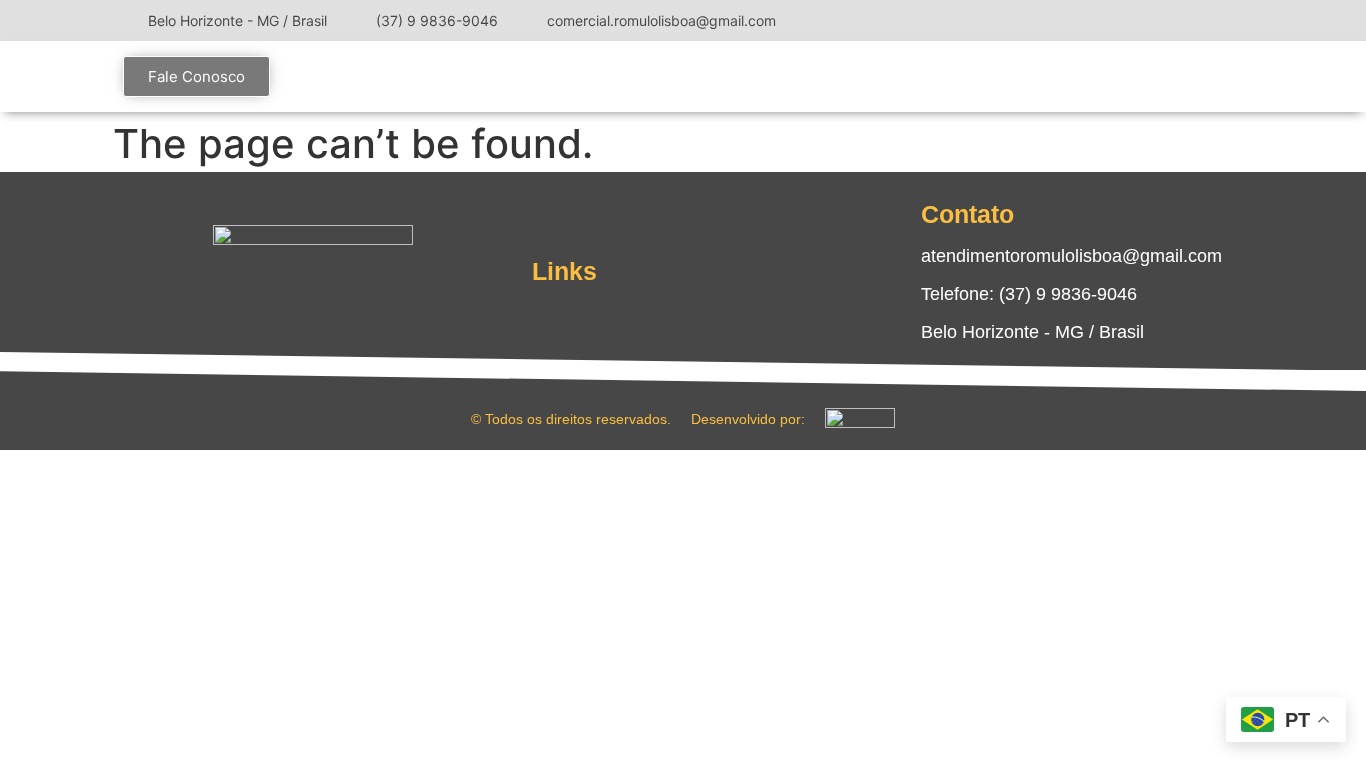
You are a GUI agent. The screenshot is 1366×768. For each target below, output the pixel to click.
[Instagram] (1143, 20)
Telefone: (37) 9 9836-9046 (1029, 294)
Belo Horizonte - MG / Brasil (1032, 332)
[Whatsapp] (373, 303)
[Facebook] (1173, 20)
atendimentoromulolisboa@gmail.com (1071, 256)
